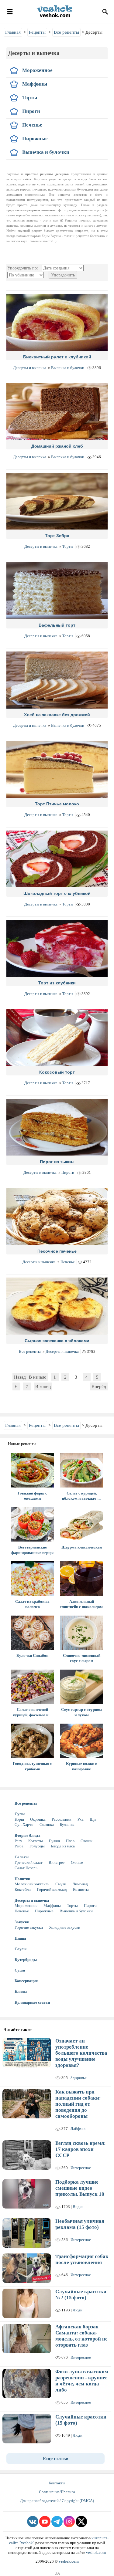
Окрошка (38, 1819)
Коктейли (23, 1889)
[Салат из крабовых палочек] (33, 1578)
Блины (21, 1991)
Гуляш (54, 1841)
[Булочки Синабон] (33, 1633)
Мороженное (26, 1906)
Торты (68, 546)
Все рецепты (30, 1351)
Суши (20, 1970)
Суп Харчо (24, 1825)
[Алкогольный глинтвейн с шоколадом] (82, 1578)
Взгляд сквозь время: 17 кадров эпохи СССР (81, 2149)
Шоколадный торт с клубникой (57, 893)
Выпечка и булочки (68, 368)
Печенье (68, 1262)
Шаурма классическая (82, 1547)
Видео (78, 2207)
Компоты (81, 1889)
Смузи (61, 1884)
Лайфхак (78, 2129)
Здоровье (79, 2078)
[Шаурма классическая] (82, 1524)
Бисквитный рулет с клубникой (57, 357)
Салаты (22, 1857)
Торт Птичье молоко (57, 804)
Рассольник (61, 1819)
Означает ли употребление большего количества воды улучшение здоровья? (81, 2053)
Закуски (22, 1922)
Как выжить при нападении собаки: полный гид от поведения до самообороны (78, 2104)
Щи (93, 1819)
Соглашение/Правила (57, 2492)
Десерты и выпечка (30, 368)
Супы (20, 1814)
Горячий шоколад (52, 1889)
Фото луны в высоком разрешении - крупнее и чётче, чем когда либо (82, 2381)
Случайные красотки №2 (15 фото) (81, 2295)
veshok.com (96, 2552)
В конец (43, 1386)
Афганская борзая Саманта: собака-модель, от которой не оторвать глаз (81, 2336)
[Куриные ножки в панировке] (82, 1741)
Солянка (47, 1825)
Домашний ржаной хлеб (57, 446)
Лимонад (80, 1884)
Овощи (86, 1841)
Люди (78, 2310)
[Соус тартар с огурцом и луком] (82, 1687)
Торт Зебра (57, 536)
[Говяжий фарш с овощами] (33, 1470)
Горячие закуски (29, 1927)
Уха (80, 1819)
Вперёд (99, 1386)
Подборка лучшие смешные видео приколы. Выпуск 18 (80, 2188)
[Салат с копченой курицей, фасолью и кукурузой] (33, 1687)
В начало (38, 1377)
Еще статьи (56, 2458)
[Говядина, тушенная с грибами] (33, 1741)
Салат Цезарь (26, 1868)
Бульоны (67, 1825)
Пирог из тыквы (57, 1162)
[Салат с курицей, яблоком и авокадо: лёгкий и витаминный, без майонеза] (82, 1470)
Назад (20, 1377)
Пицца (20, 1938)
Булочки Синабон (32, 1655)
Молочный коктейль (32, 1884)
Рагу (18, 1841)
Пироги (68, 1172)
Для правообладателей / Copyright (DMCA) (57, 2501)
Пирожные (44, 1911)
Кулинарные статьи (32, 2002)
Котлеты (36, 1841)
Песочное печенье (57, 1251)
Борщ (19, 1819)
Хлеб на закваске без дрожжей (57, 715)
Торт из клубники (57, 983)
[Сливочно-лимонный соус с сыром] (82, 1633)
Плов (70, 1841)
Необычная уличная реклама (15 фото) (80, 2224)
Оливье (77, 1862)
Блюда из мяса (63, 1846)
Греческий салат (29, 1862)
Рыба (19, 1846)
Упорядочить (63, 275)
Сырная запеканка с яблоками (57, 1341)
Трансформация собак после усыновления (82, 2259)
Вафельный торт (57, 625)
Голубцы (37, 1846)
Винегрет (57, 1862)
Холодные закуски (65, 1927)
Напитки (22, 1879)
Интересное (81, 2168)
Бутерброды (26, 1960)
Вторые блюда (28, 1835)
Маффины (52, 1906)
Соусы (21, 1949)
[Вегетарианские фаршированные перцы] (33, 1524)
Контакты (57, 2483)
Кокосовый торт (57, 1072)
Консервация (26, 1981)
